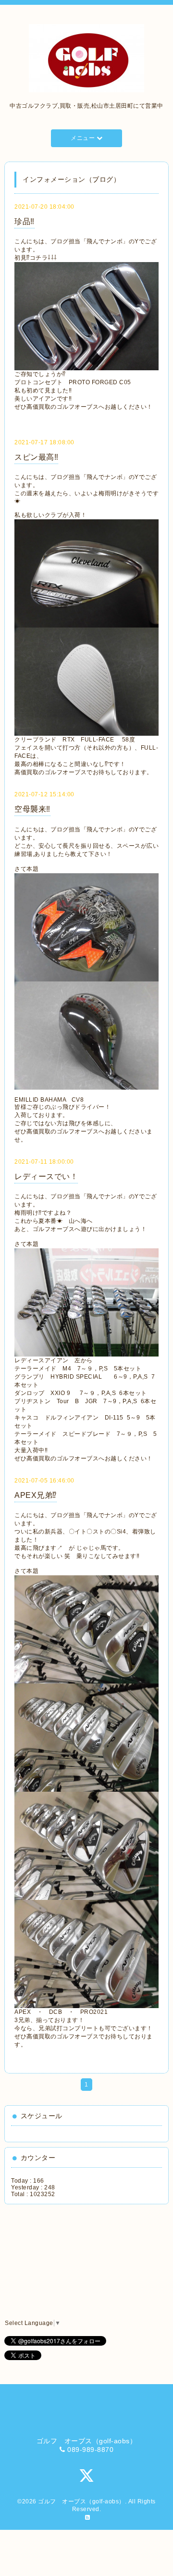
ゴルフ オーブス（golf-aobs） (81, 2501)
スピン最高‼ (36, 457)
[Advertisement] (55, 2262)
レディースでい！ (46, 1176)
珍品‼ (25, 221)
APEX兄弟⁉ (36, 1495)
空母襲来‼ (32, 809)
